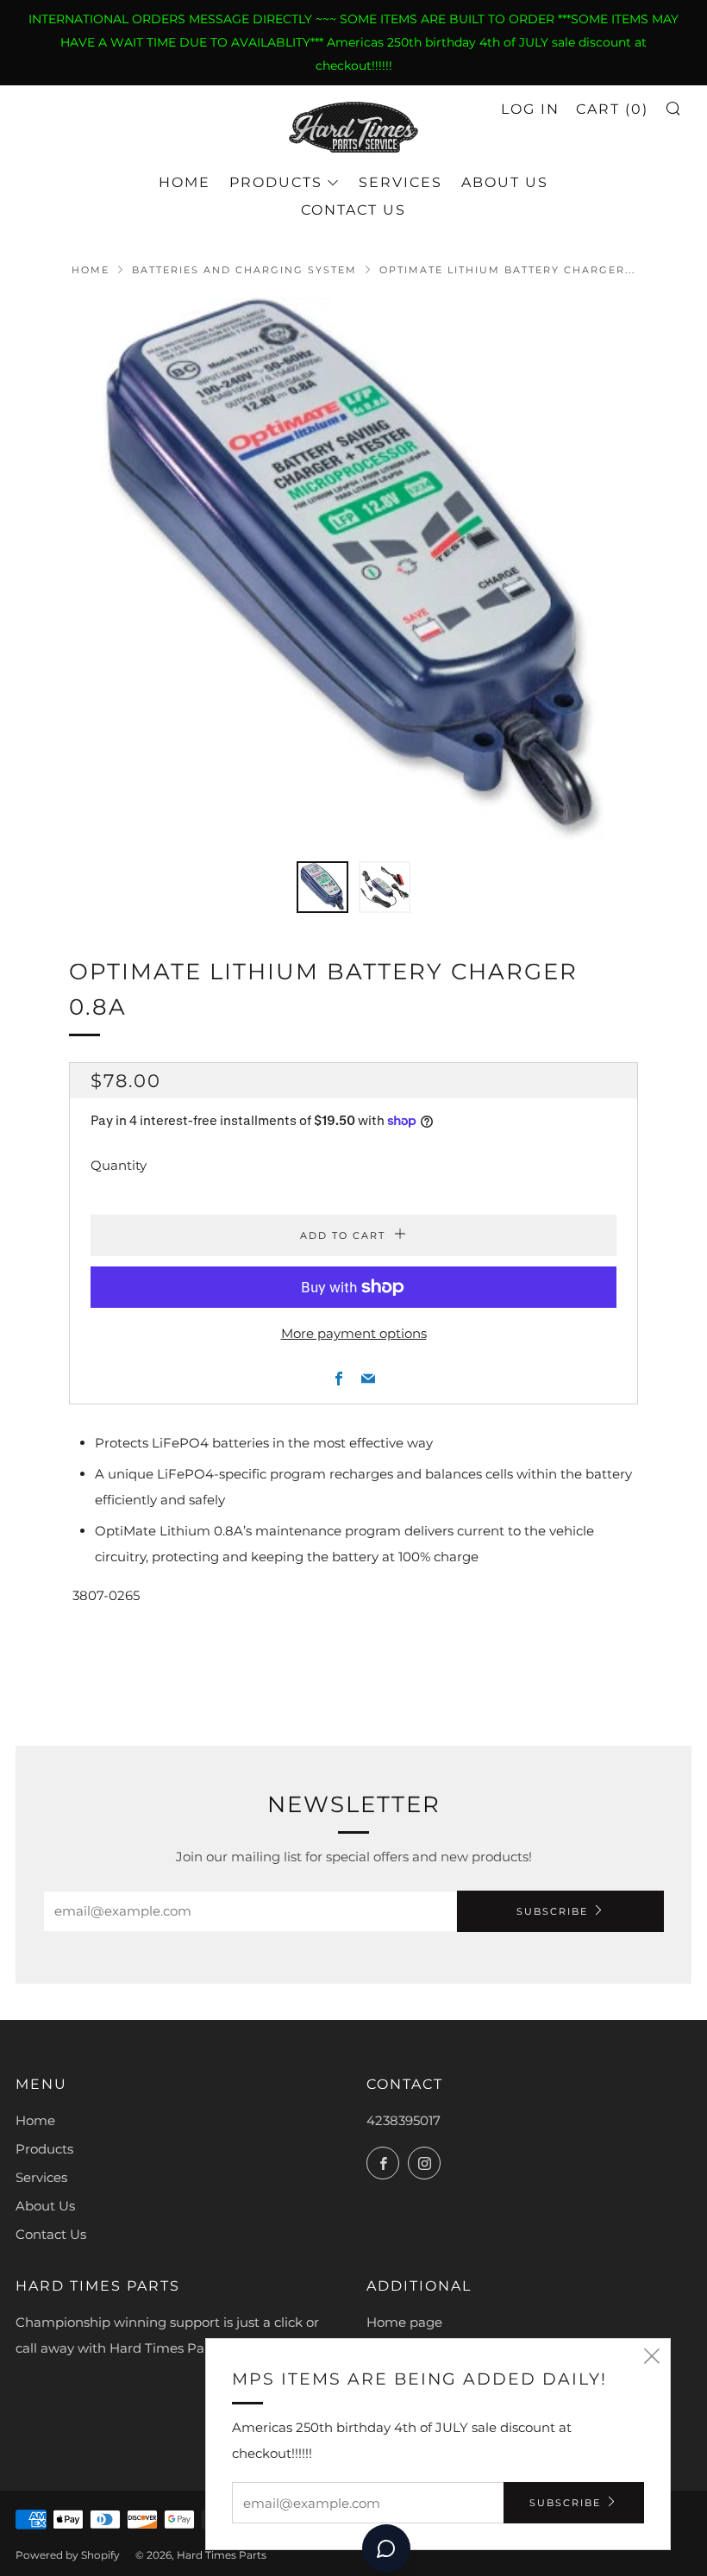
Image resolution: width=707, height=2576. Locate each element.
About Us (505, 182)
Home (185, 182)
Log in (530, 109)
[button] (322, 887)
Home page (404, 2322)
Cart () (612, 109)
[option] (353, 569)
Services (400, 182)
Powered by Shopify (68, 2555)
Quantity (119, 1165)
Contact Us (353, 210)
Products (276, 182)
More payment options (354, 1333)
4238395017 (404, 2120)
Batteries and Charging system (244, 270)
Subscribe (552, 1911)
